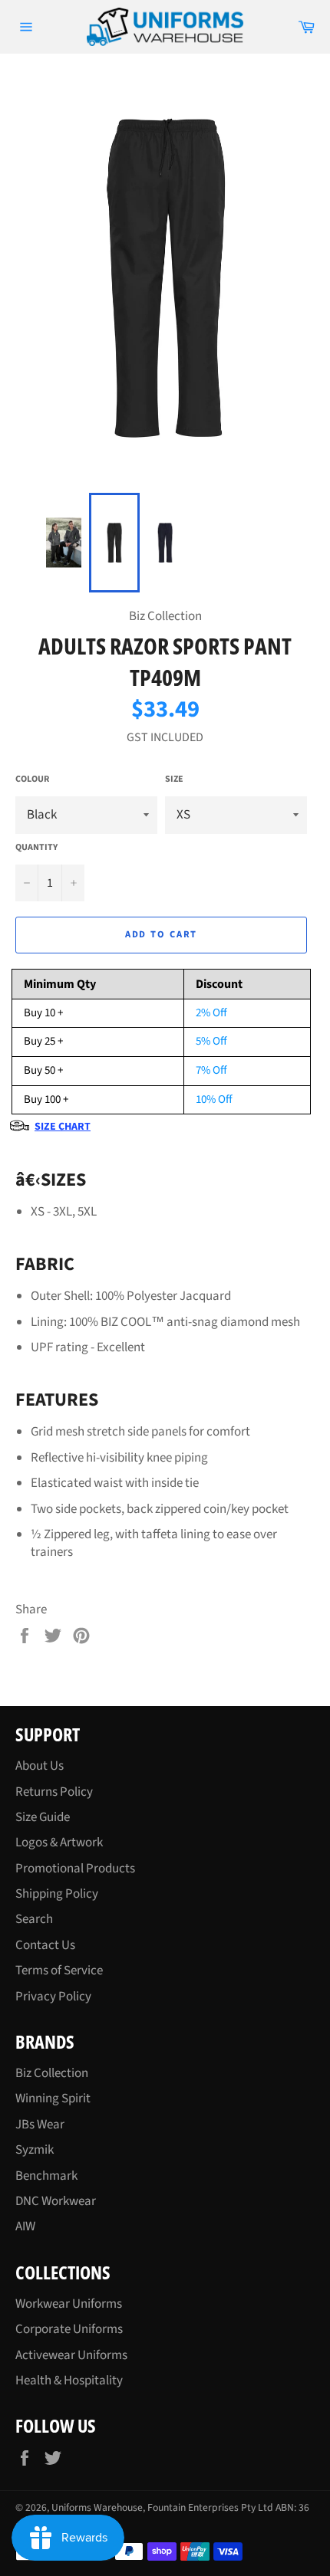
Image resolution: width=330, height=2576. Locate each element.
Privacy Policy (53, 1997)
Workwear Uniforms (69, 2304)
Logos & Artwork (59, 1843)
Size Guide (43, 1817)
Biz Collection (52, 2073)
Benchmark (46, 2176)
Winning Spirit (53, 2099)
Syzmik (35, 2150)
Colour (32, 779)
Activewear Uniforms (71, 2355)
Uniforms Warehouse (97, 2507)
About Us (40, 1766)
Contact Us (45, 1945)
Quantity (36, 848)
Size (174, 779)
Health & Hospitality (69, 2381)
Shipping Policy (57, 1894)
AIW (25, 2227)
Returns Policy (54, 1792)
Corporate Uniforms (69, 2329)
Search (34, 1919)
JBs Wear (40, 2125)
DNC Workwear (56, 2201)
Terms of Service (59, 1971)
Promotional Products (75, 1869)
